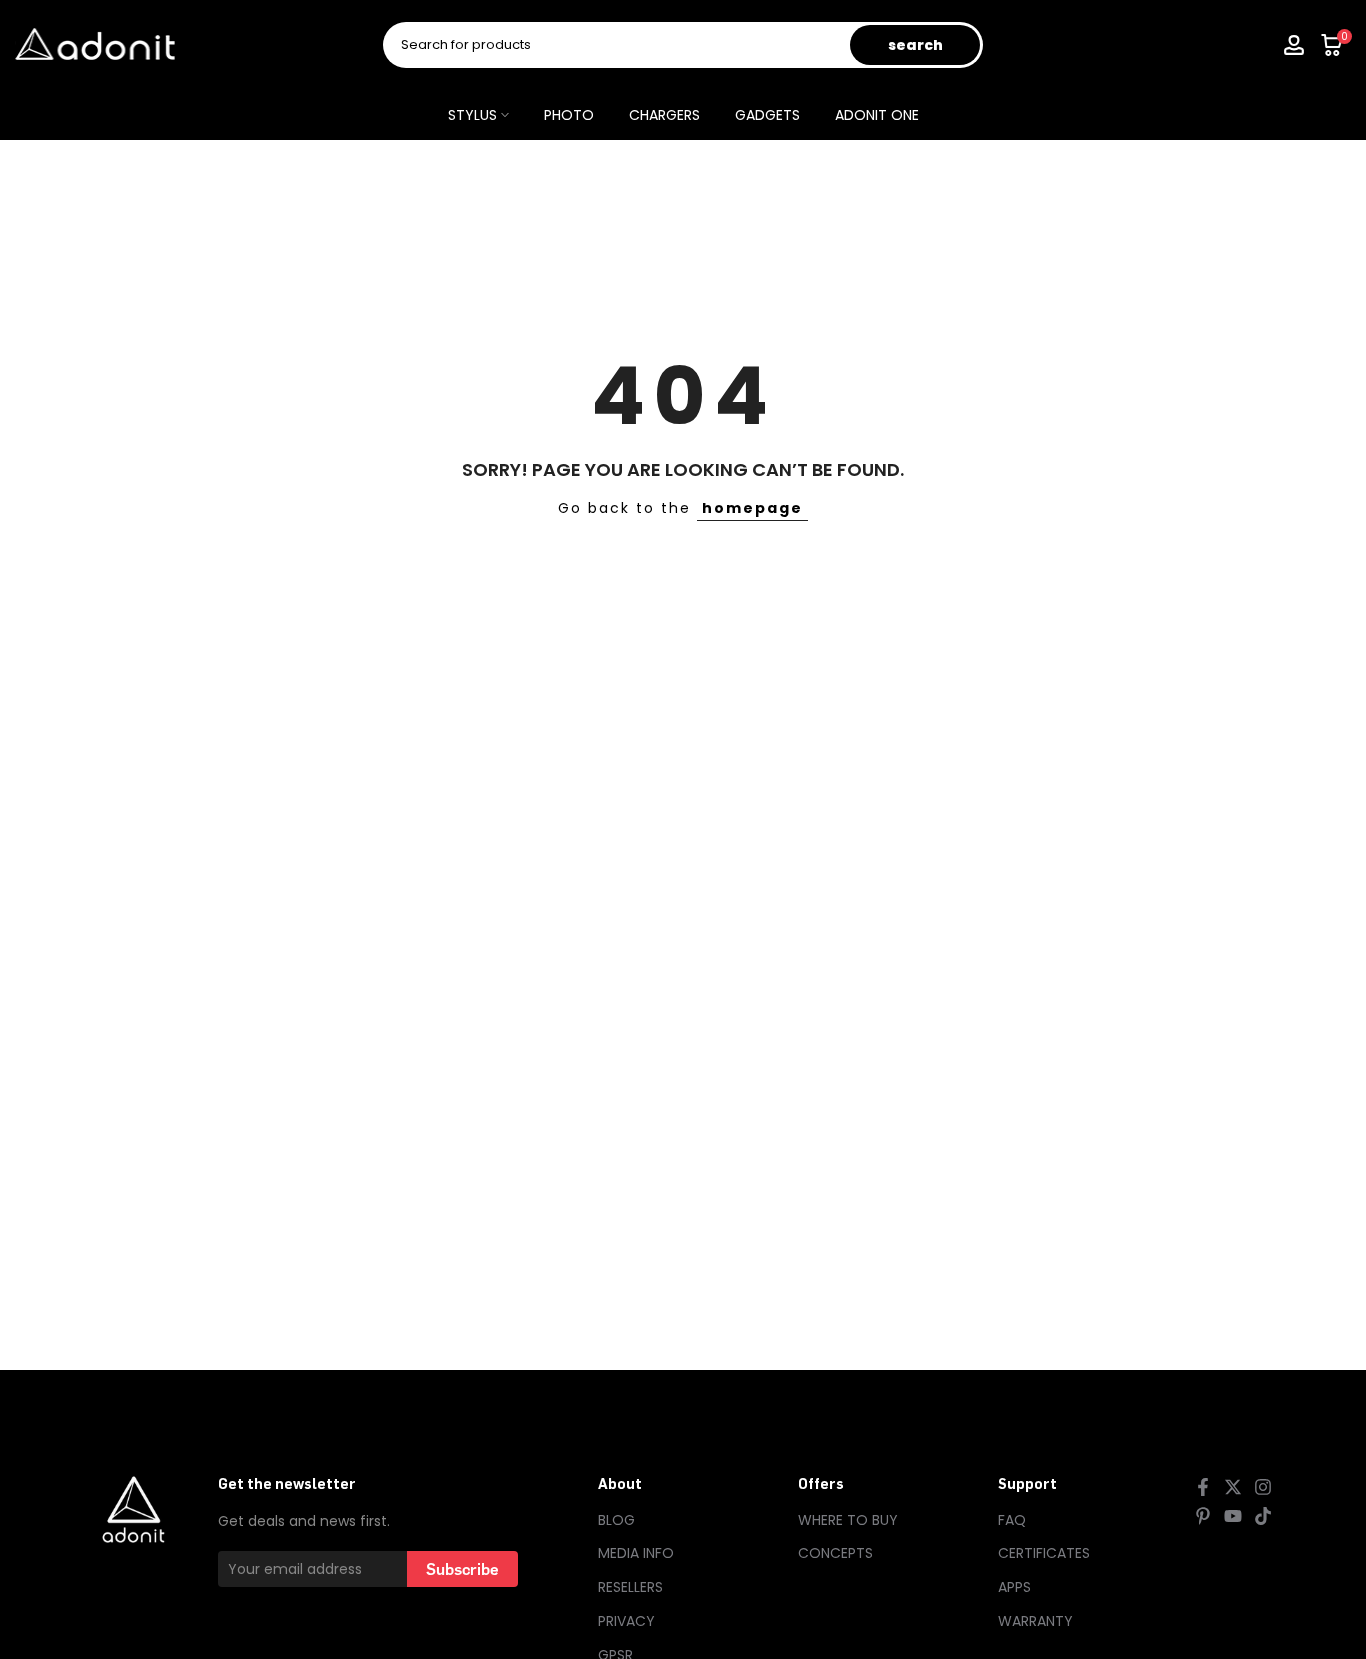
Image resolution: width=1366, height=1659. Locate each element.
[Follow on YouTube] (1233, 1516)
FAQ (1012, 1520)
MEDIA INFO (636, 1553)
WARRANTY (1035, 1621)
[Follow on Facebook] (1203, 1487)
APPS (1014, 1587)
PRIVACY (626, 1621)
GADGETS (767, 115)
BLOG (616, 1520)
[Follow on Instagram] (1263, 1487)
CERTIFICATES (1044, 1553)
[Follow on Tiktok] (1263, 1516)
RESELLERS (630, 1587)
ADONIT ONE (877, 115)
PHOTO (569, 115)
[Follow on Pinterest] (1203, 1516)
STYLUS (472, 115)
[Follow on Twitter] (1233, 1487)
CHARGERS (664, 115)
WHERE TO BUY (848, 1520)
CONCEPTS (835, 1553)
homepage (752, 508)
